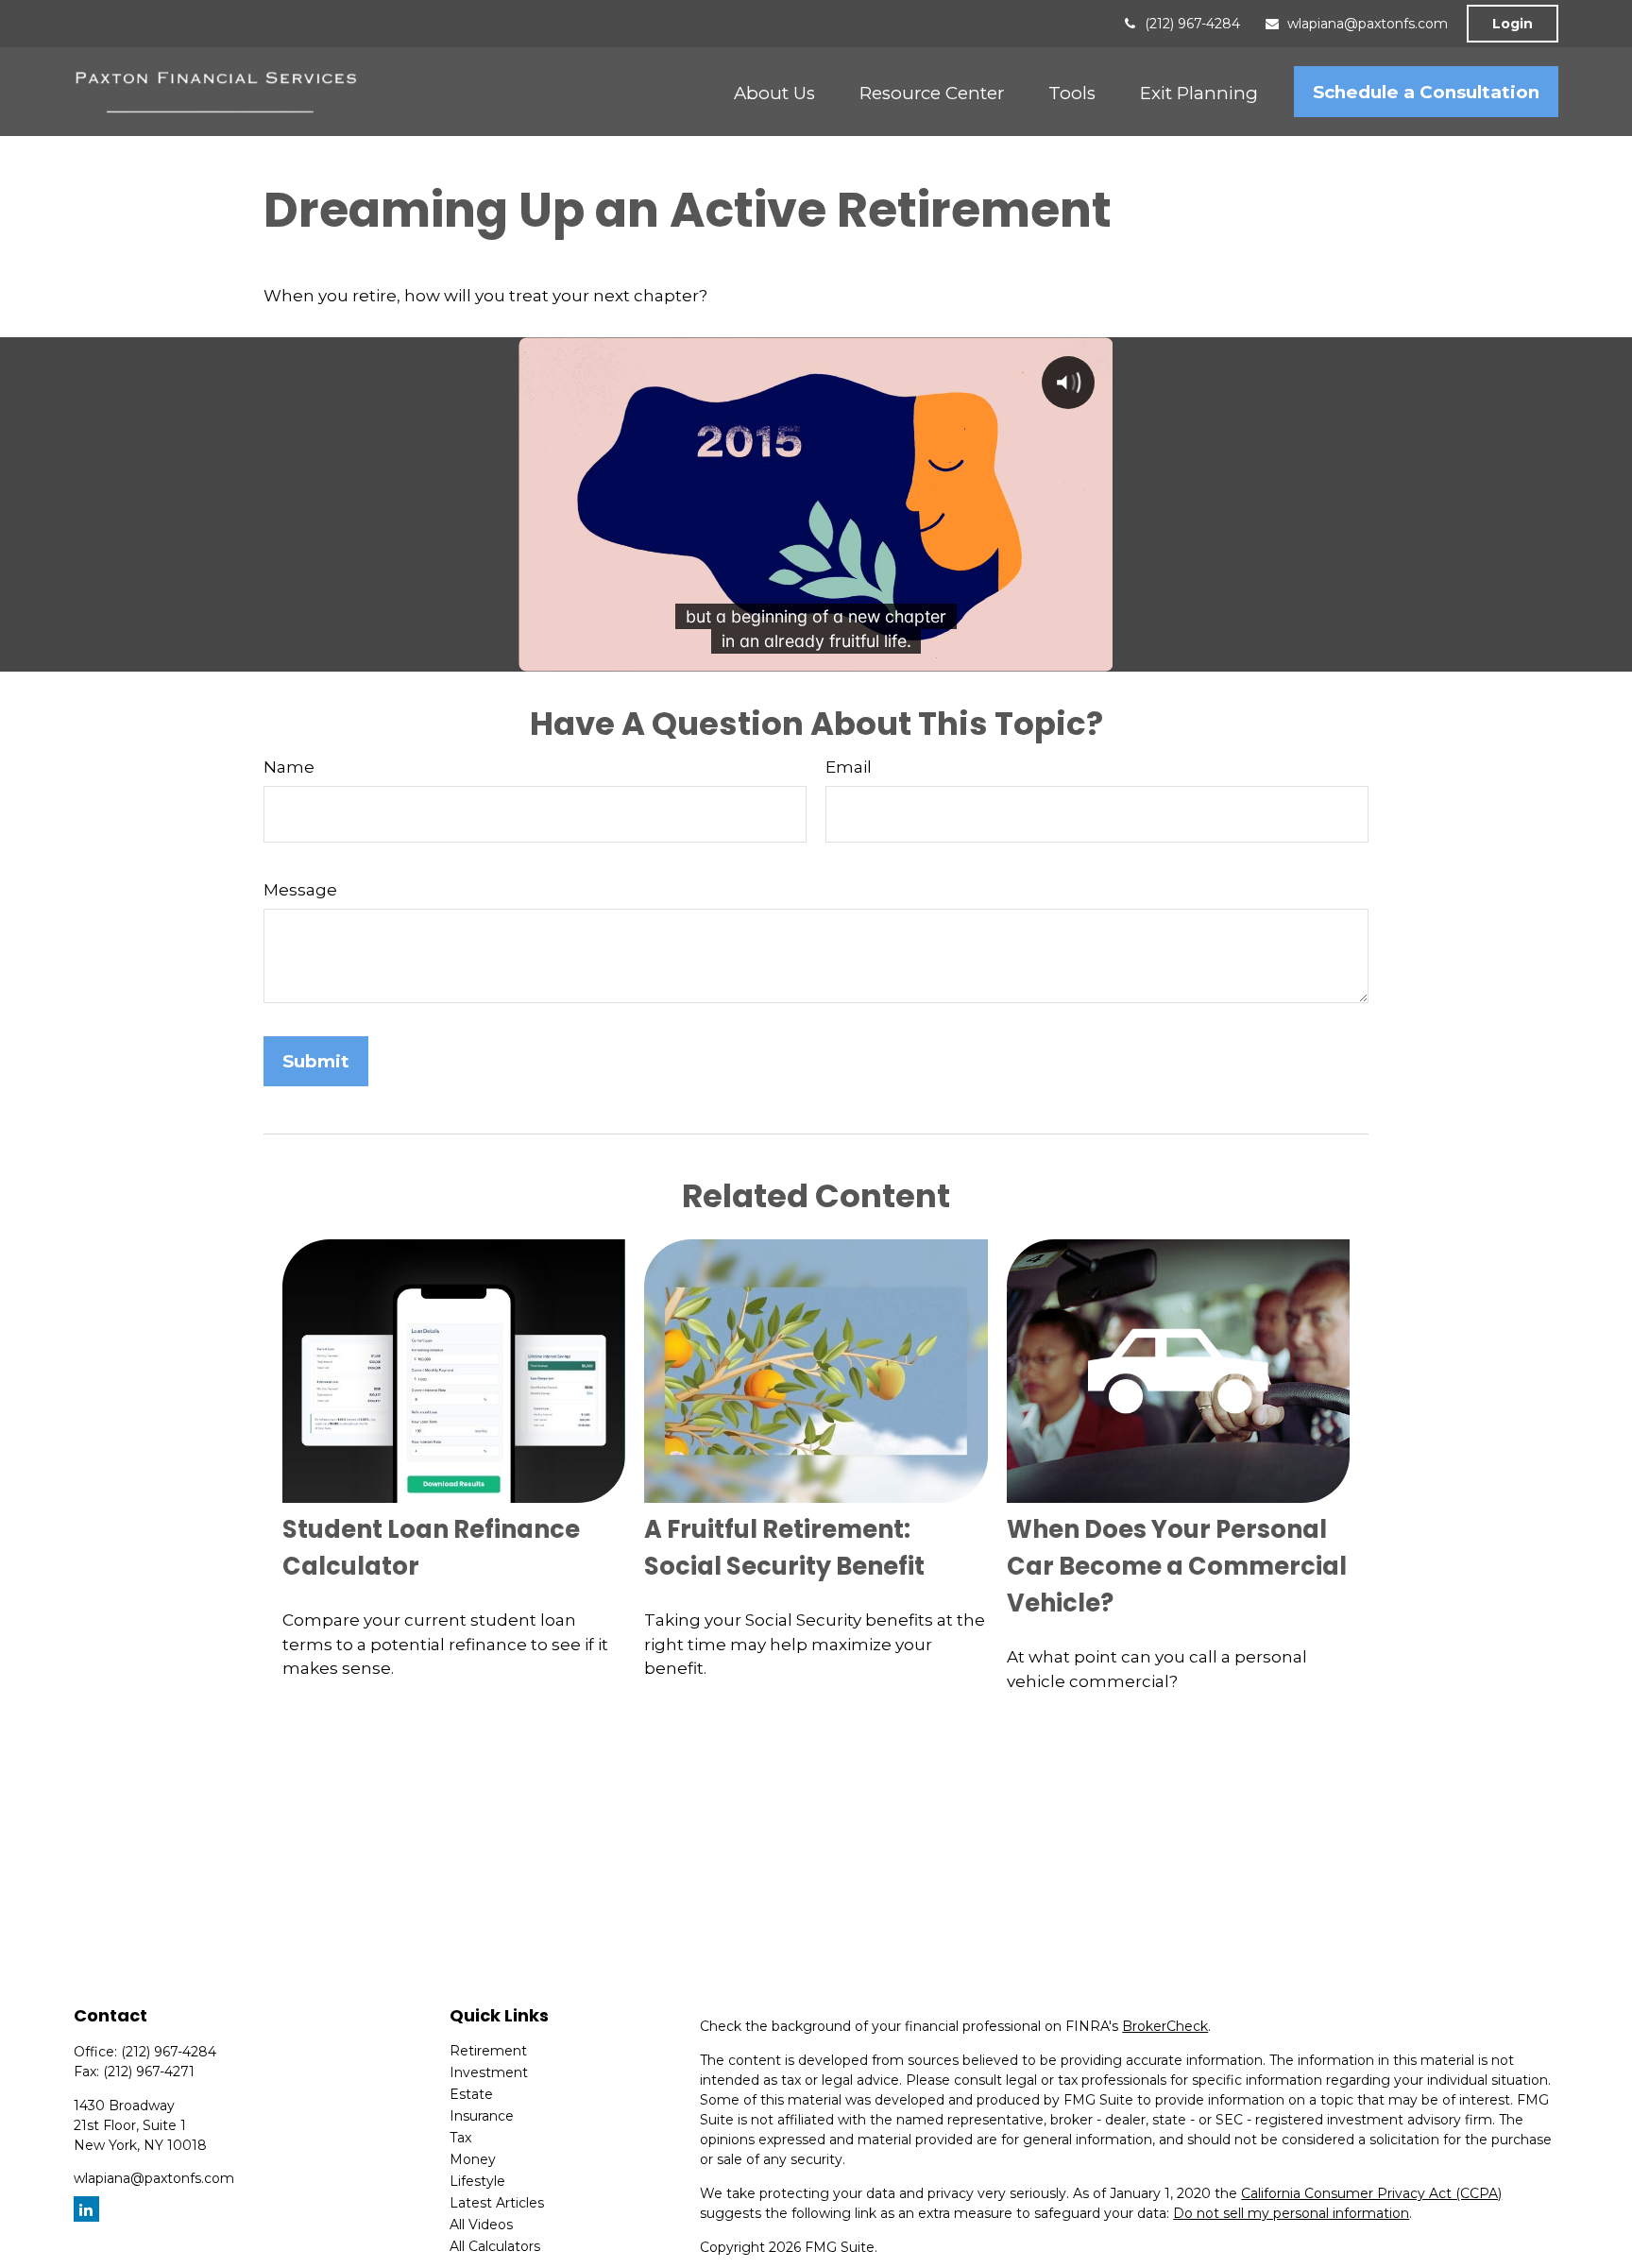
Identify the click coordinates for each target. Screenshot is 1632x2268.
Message (300, 890)
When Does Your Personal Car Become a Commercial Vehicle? (1177, 1566)
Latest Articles (497, 2203)
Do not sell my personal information (1291, 2213)
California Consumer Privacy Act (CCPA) (1371, 2193)
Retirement (488, 2051)
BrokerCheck (1165, 2026)
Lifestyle (477, 2181)
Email (849, 767)
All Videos (481, 2225)
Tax (460, 2138)
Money (473, 2159)
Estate (471, 2094)
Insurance (482, 2116)
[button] (774, 92)
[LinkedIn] (86, 2209)
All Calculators (495, 2246)
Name (289, 767)
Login (1513, 24)
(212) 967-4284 (1192, 24)
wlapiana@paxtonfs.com (1368, 24)
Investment (489, 2072)
